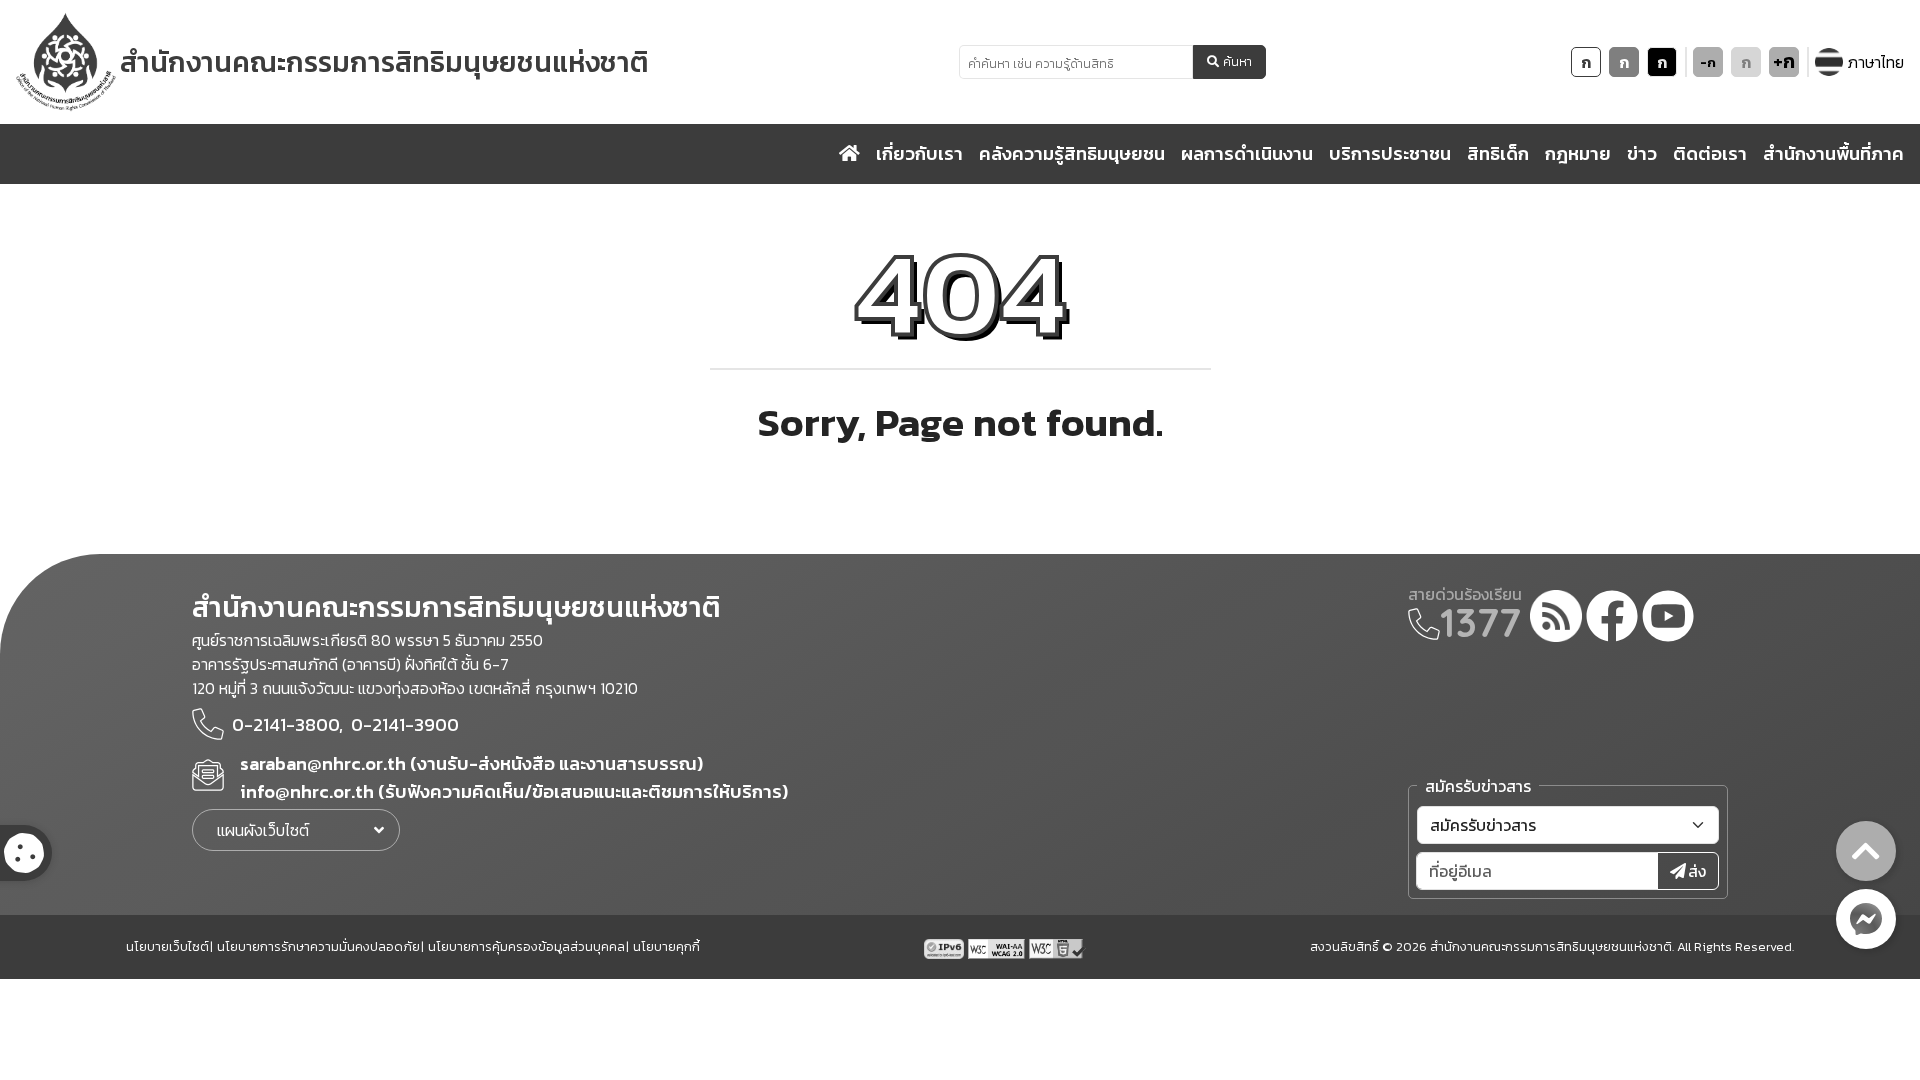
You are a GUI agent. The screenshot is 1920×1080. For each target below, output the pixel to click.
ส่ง (1697, 871)
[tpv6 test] (946, 947)
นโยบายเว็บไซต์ (167, 946)
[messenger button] (1866, 919)
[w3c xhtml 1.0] (1057, 947)
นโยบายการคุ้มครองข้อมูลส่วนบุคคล (526, 946)
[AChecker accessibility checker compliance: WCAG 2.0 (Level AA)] (998, 947)
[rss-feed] (1556, 619)
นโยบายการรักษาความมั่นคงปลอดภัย (318, 946)
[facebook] (1612, 619)
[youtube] (1668, 619)
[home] (849, 154)
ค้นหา (1237, 62)
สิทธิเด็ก (1498, 153)
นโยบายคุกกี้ (666, 946)
